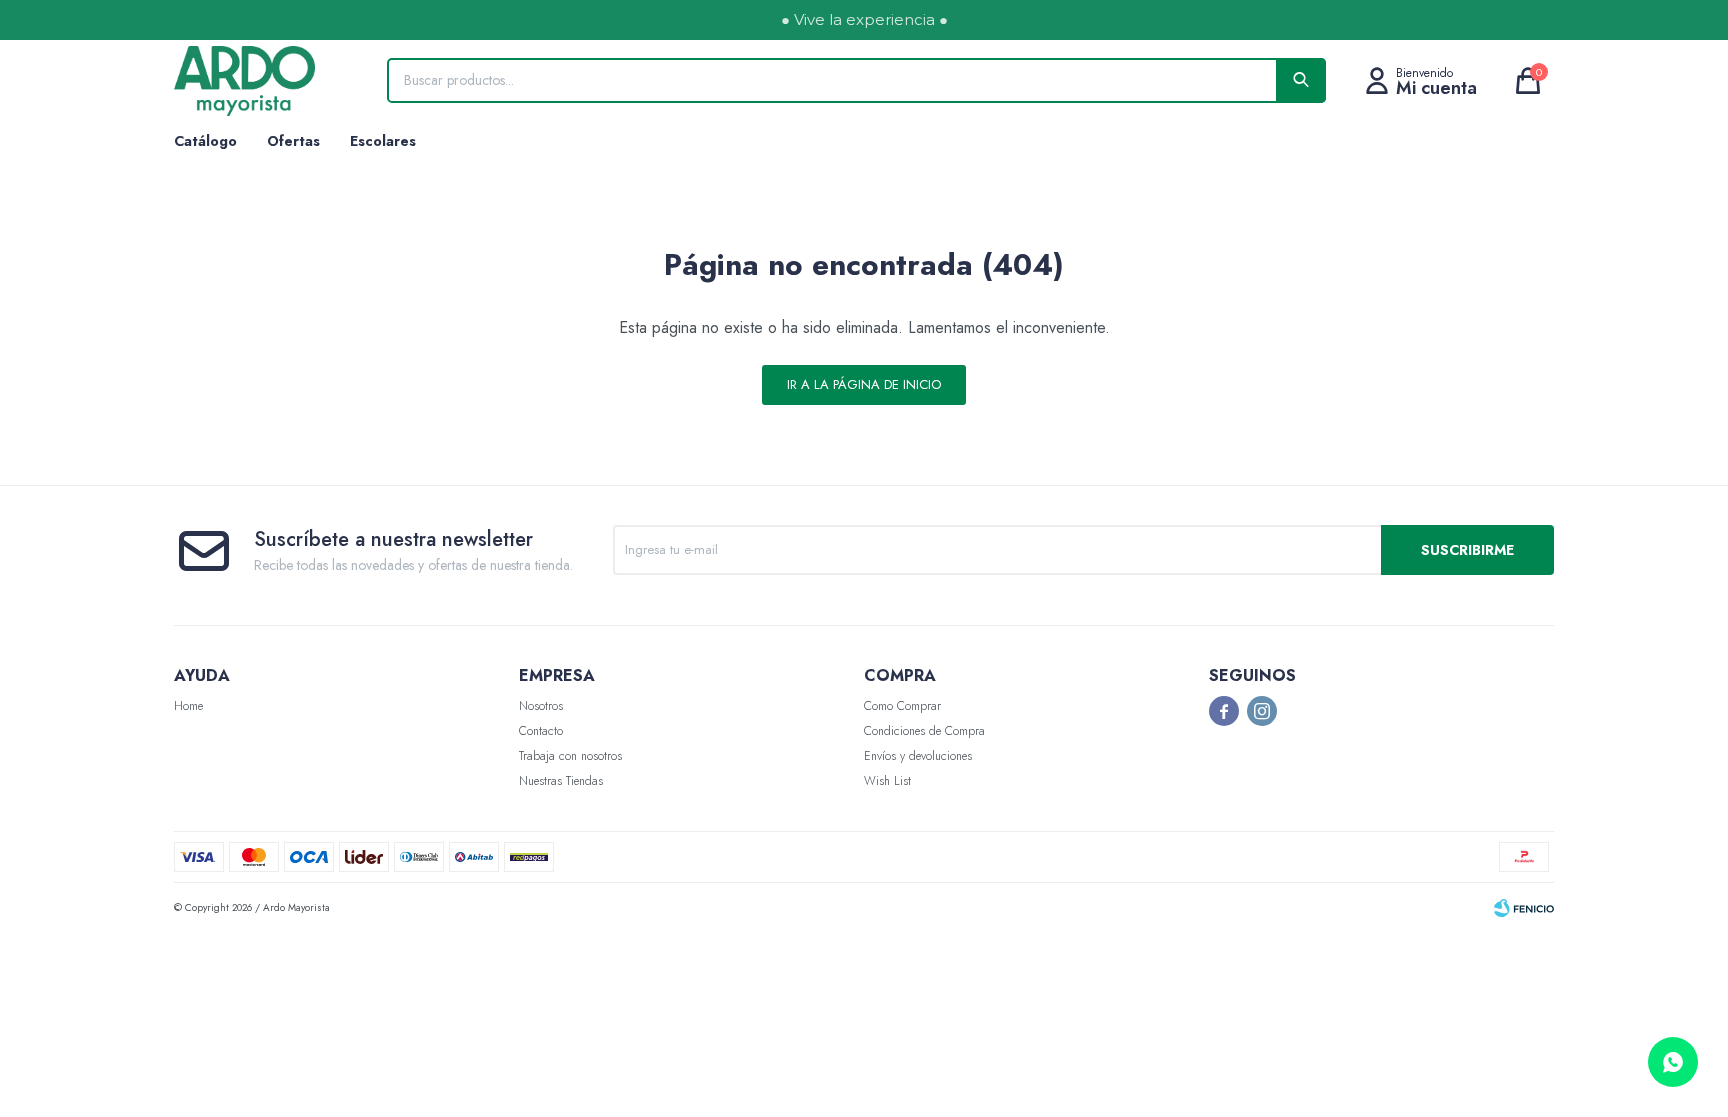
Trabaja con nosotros (570, 756)
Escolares (383, 141)
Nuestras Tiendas (561, 781)
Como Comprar (902, 706)
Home (188, 706)
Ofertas (293, 141)
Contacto (541, 731)
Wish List (887, 781)
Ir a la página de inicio (864, 384)
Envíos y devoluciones (918, 756)
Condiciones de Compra (924, 731)
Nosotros (541, 706)
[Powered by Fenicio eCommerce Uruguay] (1524, 908)
